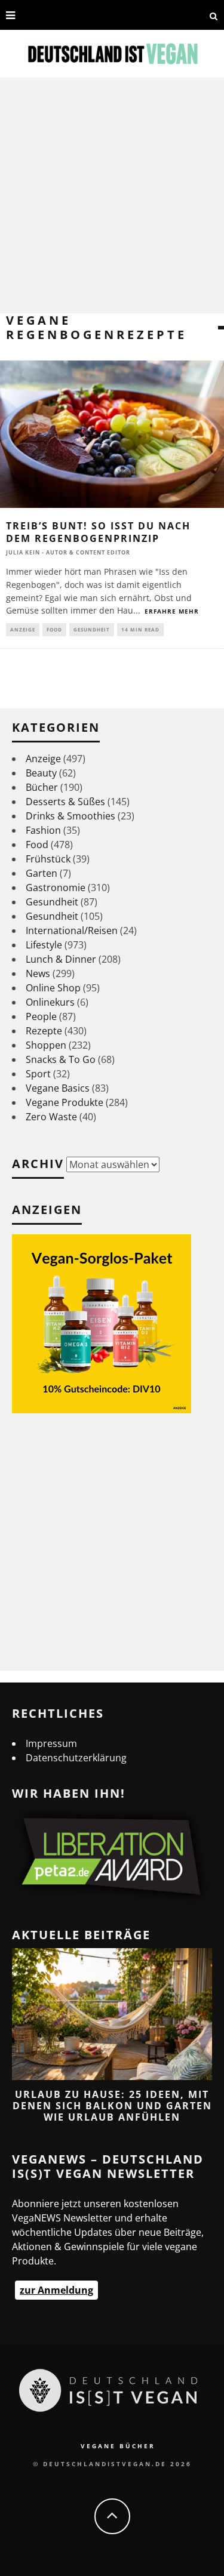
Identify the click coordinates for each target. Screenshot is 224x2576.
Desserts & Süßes (65, 802)
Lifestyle (44, 945)
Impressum (51, 1743)
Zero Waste (51, 1117)
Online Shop (53, 988)
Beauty (41, 773)
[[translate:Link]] (28, 15)
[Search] (214, 15)
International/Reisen (72, 930)
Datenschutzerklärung (76, 1758)
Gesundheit (92, 629)
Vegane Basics (58, 1088)
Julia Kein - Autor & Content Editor (68, 552)
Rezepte (44, 1031)
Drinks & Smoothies (70, 816)
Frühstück (48, 859)
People (41, 1016)
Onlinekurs (50, 1002)
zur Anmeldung (56, 2290)
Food (54, 629)
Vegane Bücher (118, 2446)
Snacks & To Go (61, 1059)
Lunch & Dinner (61, 959)
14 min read (140, 629)
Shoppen (46, 1045)
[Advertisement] (112, 195)
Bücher (42, 787)
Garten (42, 873)
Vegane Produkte (65, 1102)
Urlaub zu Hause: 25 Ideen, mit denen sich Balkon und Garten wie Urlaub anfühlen (112, 2106)
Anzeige (23, 629)
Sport (38, 1074)
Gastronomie (56, 888)
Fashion (43, 830)
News (38, 973)
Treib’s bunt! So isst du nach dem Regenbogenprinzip (98, 532)
